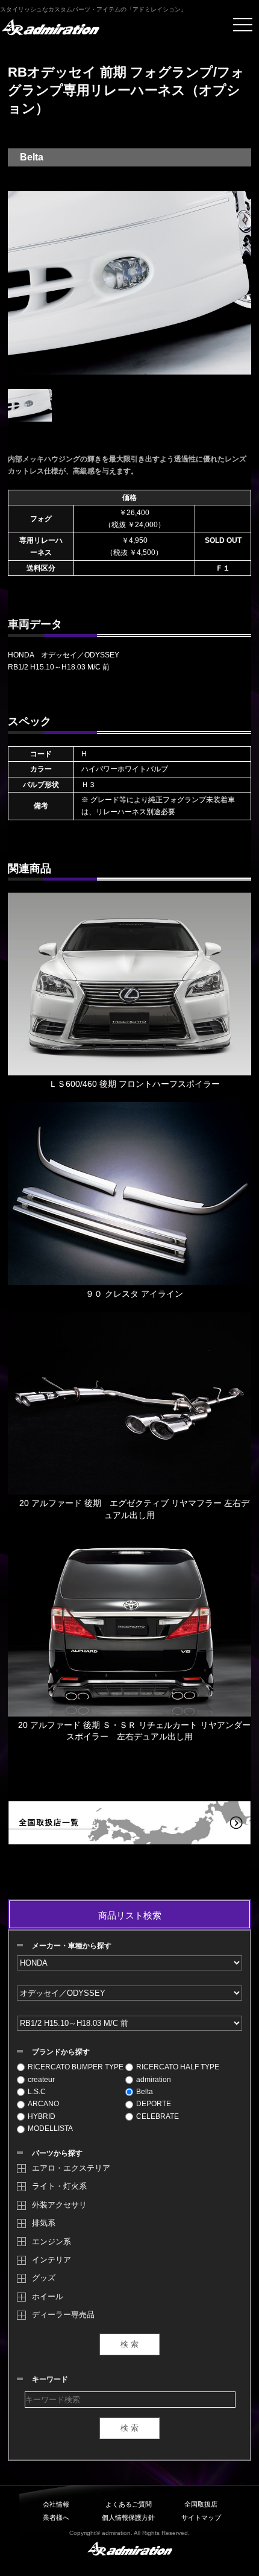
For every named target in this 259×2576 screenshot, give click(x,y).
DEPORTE (154, 2104)
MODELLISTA (50, 2128)
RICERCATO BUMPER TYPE (76, 2067)
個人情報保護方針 (128, 2517)
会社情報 (56, 2504)
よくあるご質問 (129, 2504)
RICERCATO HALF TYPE (178, 2067)
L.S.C (37, 2092)
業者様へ (56, 2517)
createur (41, 2080)
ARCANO (43, 2104)
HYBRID (42, 2116)
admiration (154, 2080)
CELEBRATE (158, 2116)
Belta (145, 2092)
